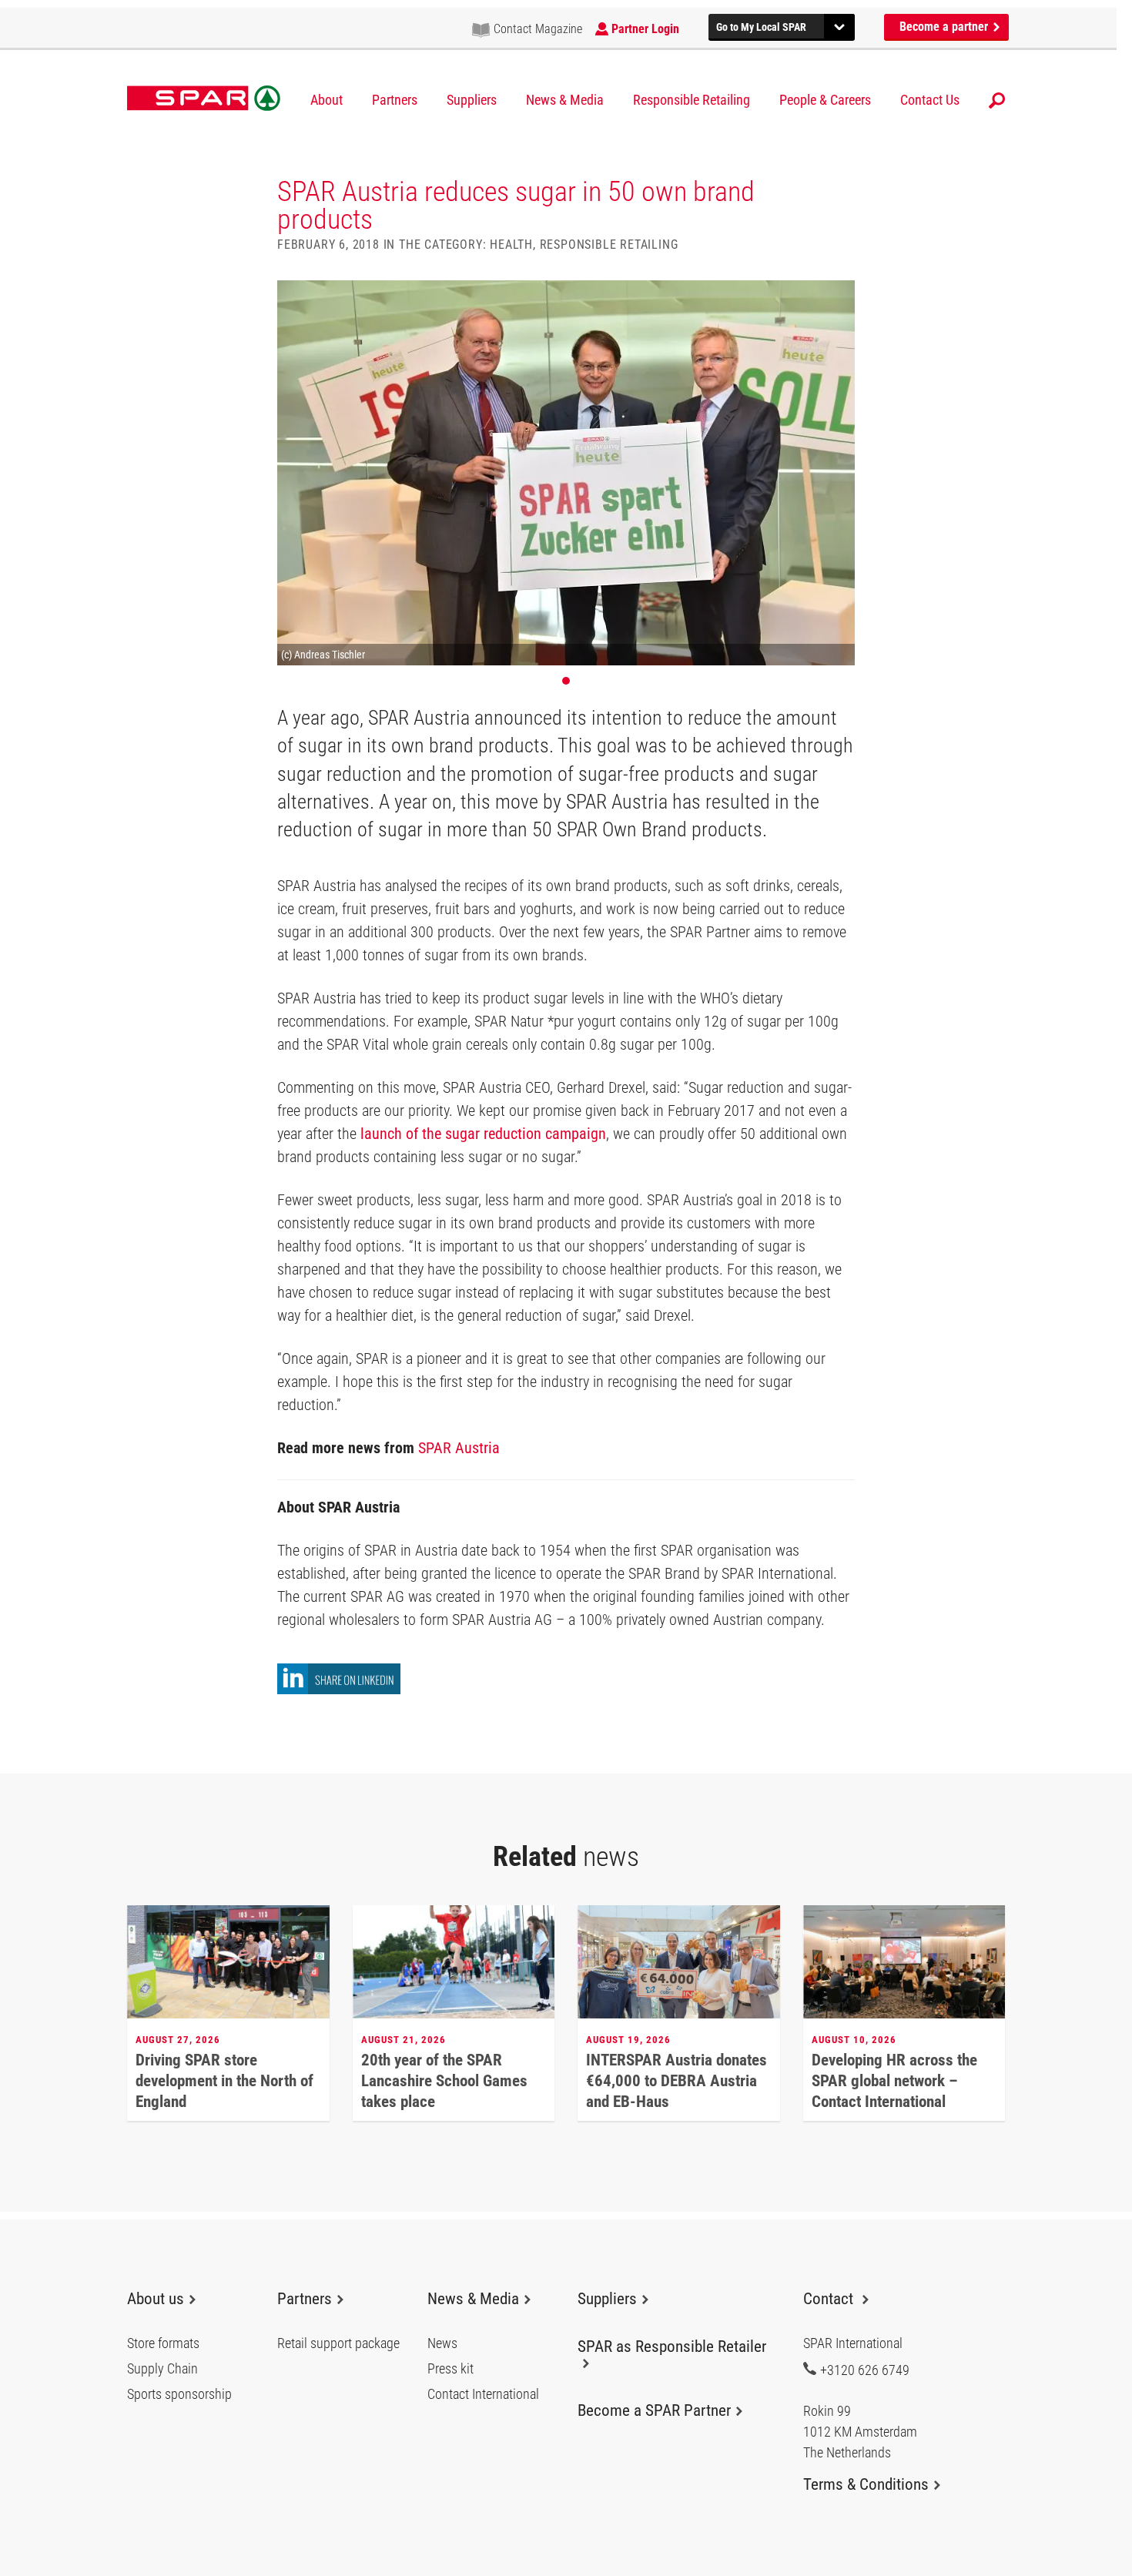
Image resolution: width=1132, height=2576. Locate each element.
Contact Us (930, 100)
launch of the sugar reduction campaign (483, 1134)
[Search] (997, 100)
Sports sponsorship (179, 2394)
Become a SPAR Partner (654, 2410)
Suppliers (472, 100)
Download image (838, 297)
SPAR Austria (459, 1448)
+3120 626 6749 (865, 2370)
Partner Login (645, 29)
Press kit (450, 2369)
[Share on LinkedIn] (339, 1690)
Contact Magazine (538, 29)
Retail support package (338, 2343)
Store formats (163, 2343)
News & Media (565, 100)
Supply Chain (162, 2369)
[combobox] (782, 25)
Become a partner (945, 27)
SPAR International (204, 99)
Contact (830, 2299)
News (442, 2343)
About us (156, 2299)
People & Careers (825, 100)
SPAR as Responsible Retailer (672, 2347)
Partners (395, 100)
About (327, 100)
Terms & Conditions (866, 2484)
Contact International (483, 2394)
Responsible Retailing (692, 100)
